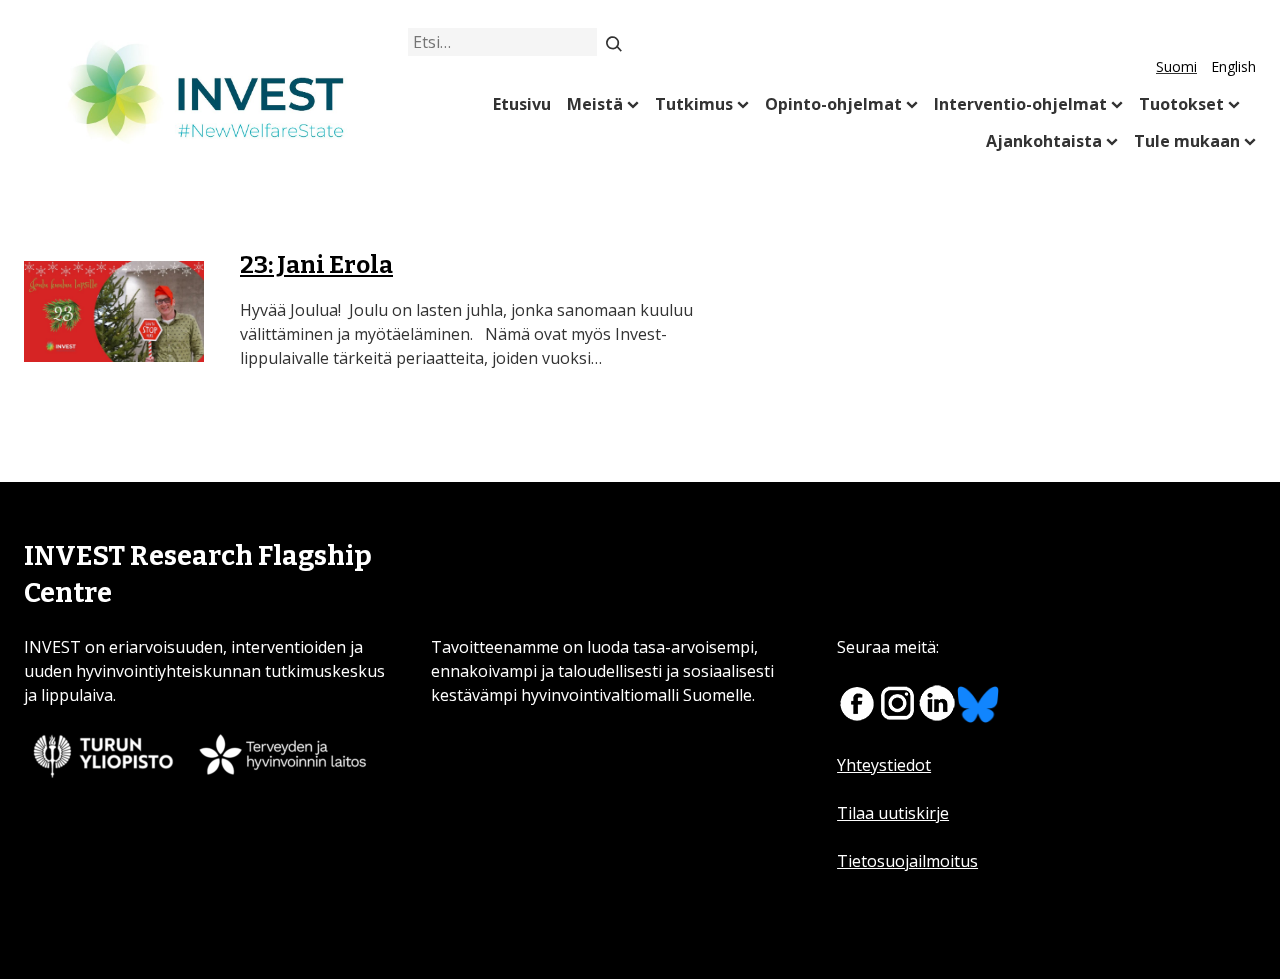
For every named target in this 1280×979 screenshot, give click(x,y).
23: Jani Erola (316, 265)
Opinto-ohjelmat (833, 104)
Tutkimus (694, 104)
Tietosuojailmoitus (907, 861)
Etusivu (522, 104)
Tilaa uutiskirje (893, 813)
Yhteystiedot (884, 765)
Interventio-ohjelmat (1020, 104)
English (1233, 66)
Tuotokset (1181, 104)
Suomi (1176, 66)
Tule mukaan (1187, 141)
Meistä (595, 104)
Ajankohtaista (1044, 141)
